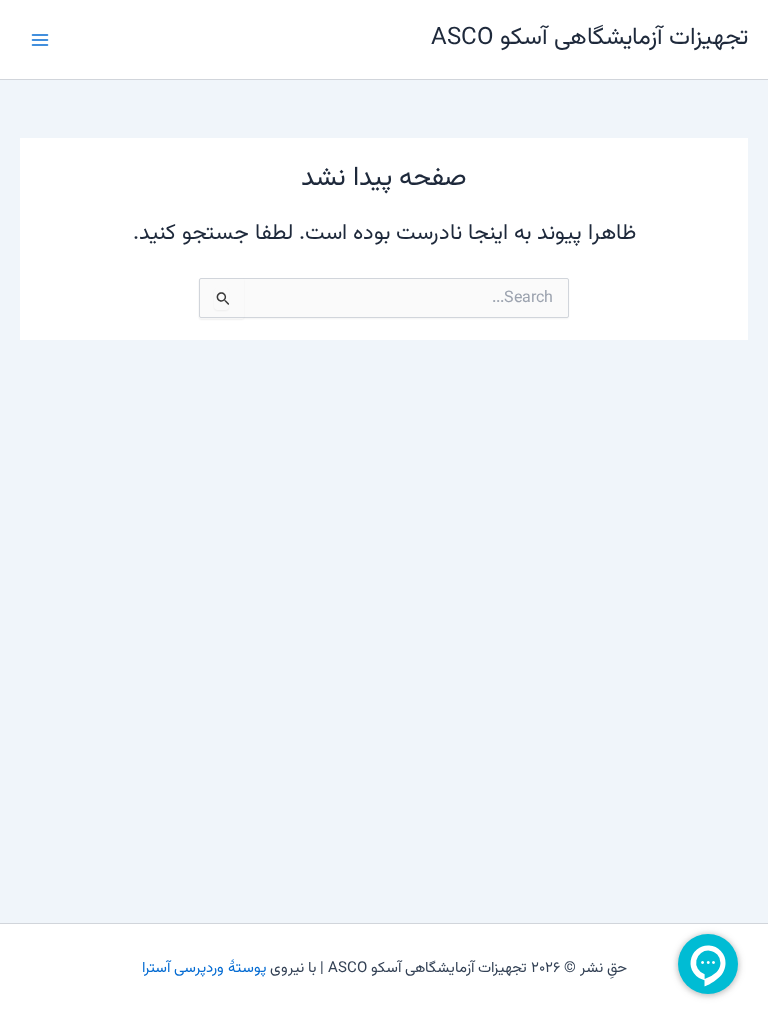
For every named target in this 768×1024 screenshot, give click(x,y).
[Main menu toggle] (40, 39)
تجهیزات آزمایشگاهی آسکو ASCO (589, 38)
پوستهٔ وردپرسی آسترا (204, 968)
